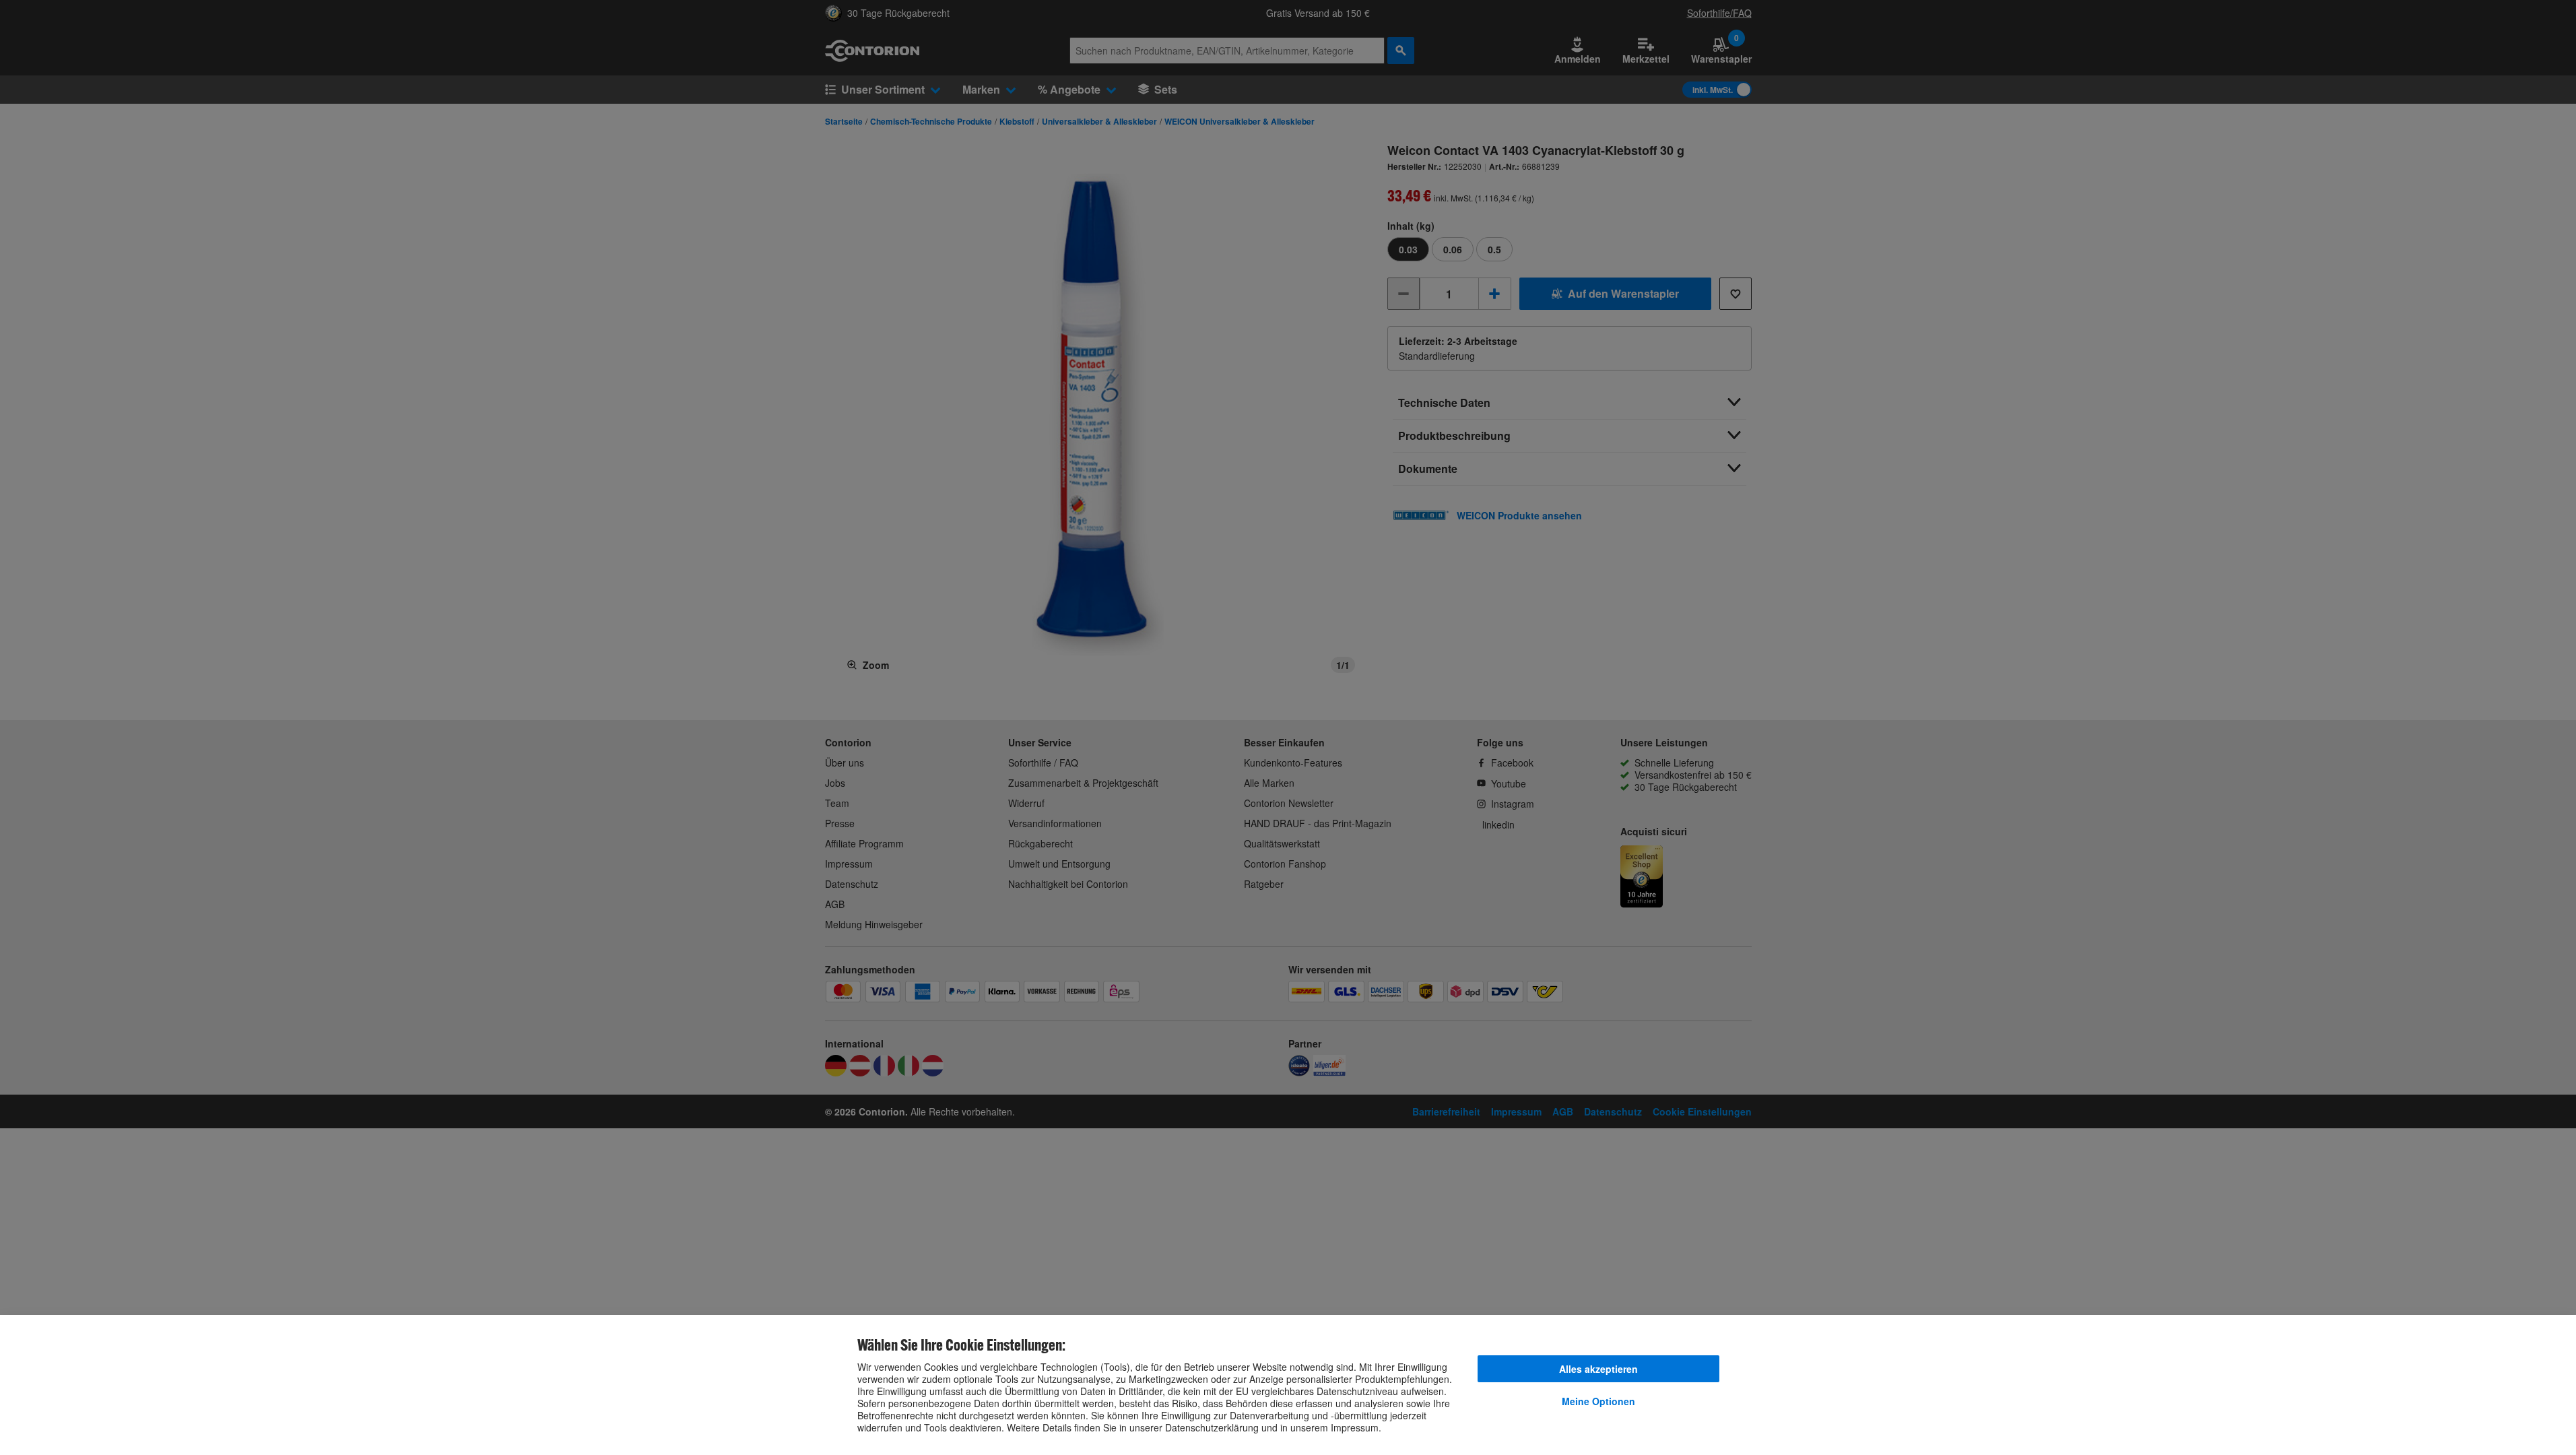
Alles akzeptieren (1598, 1369)
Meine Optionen (1598, 1401)
